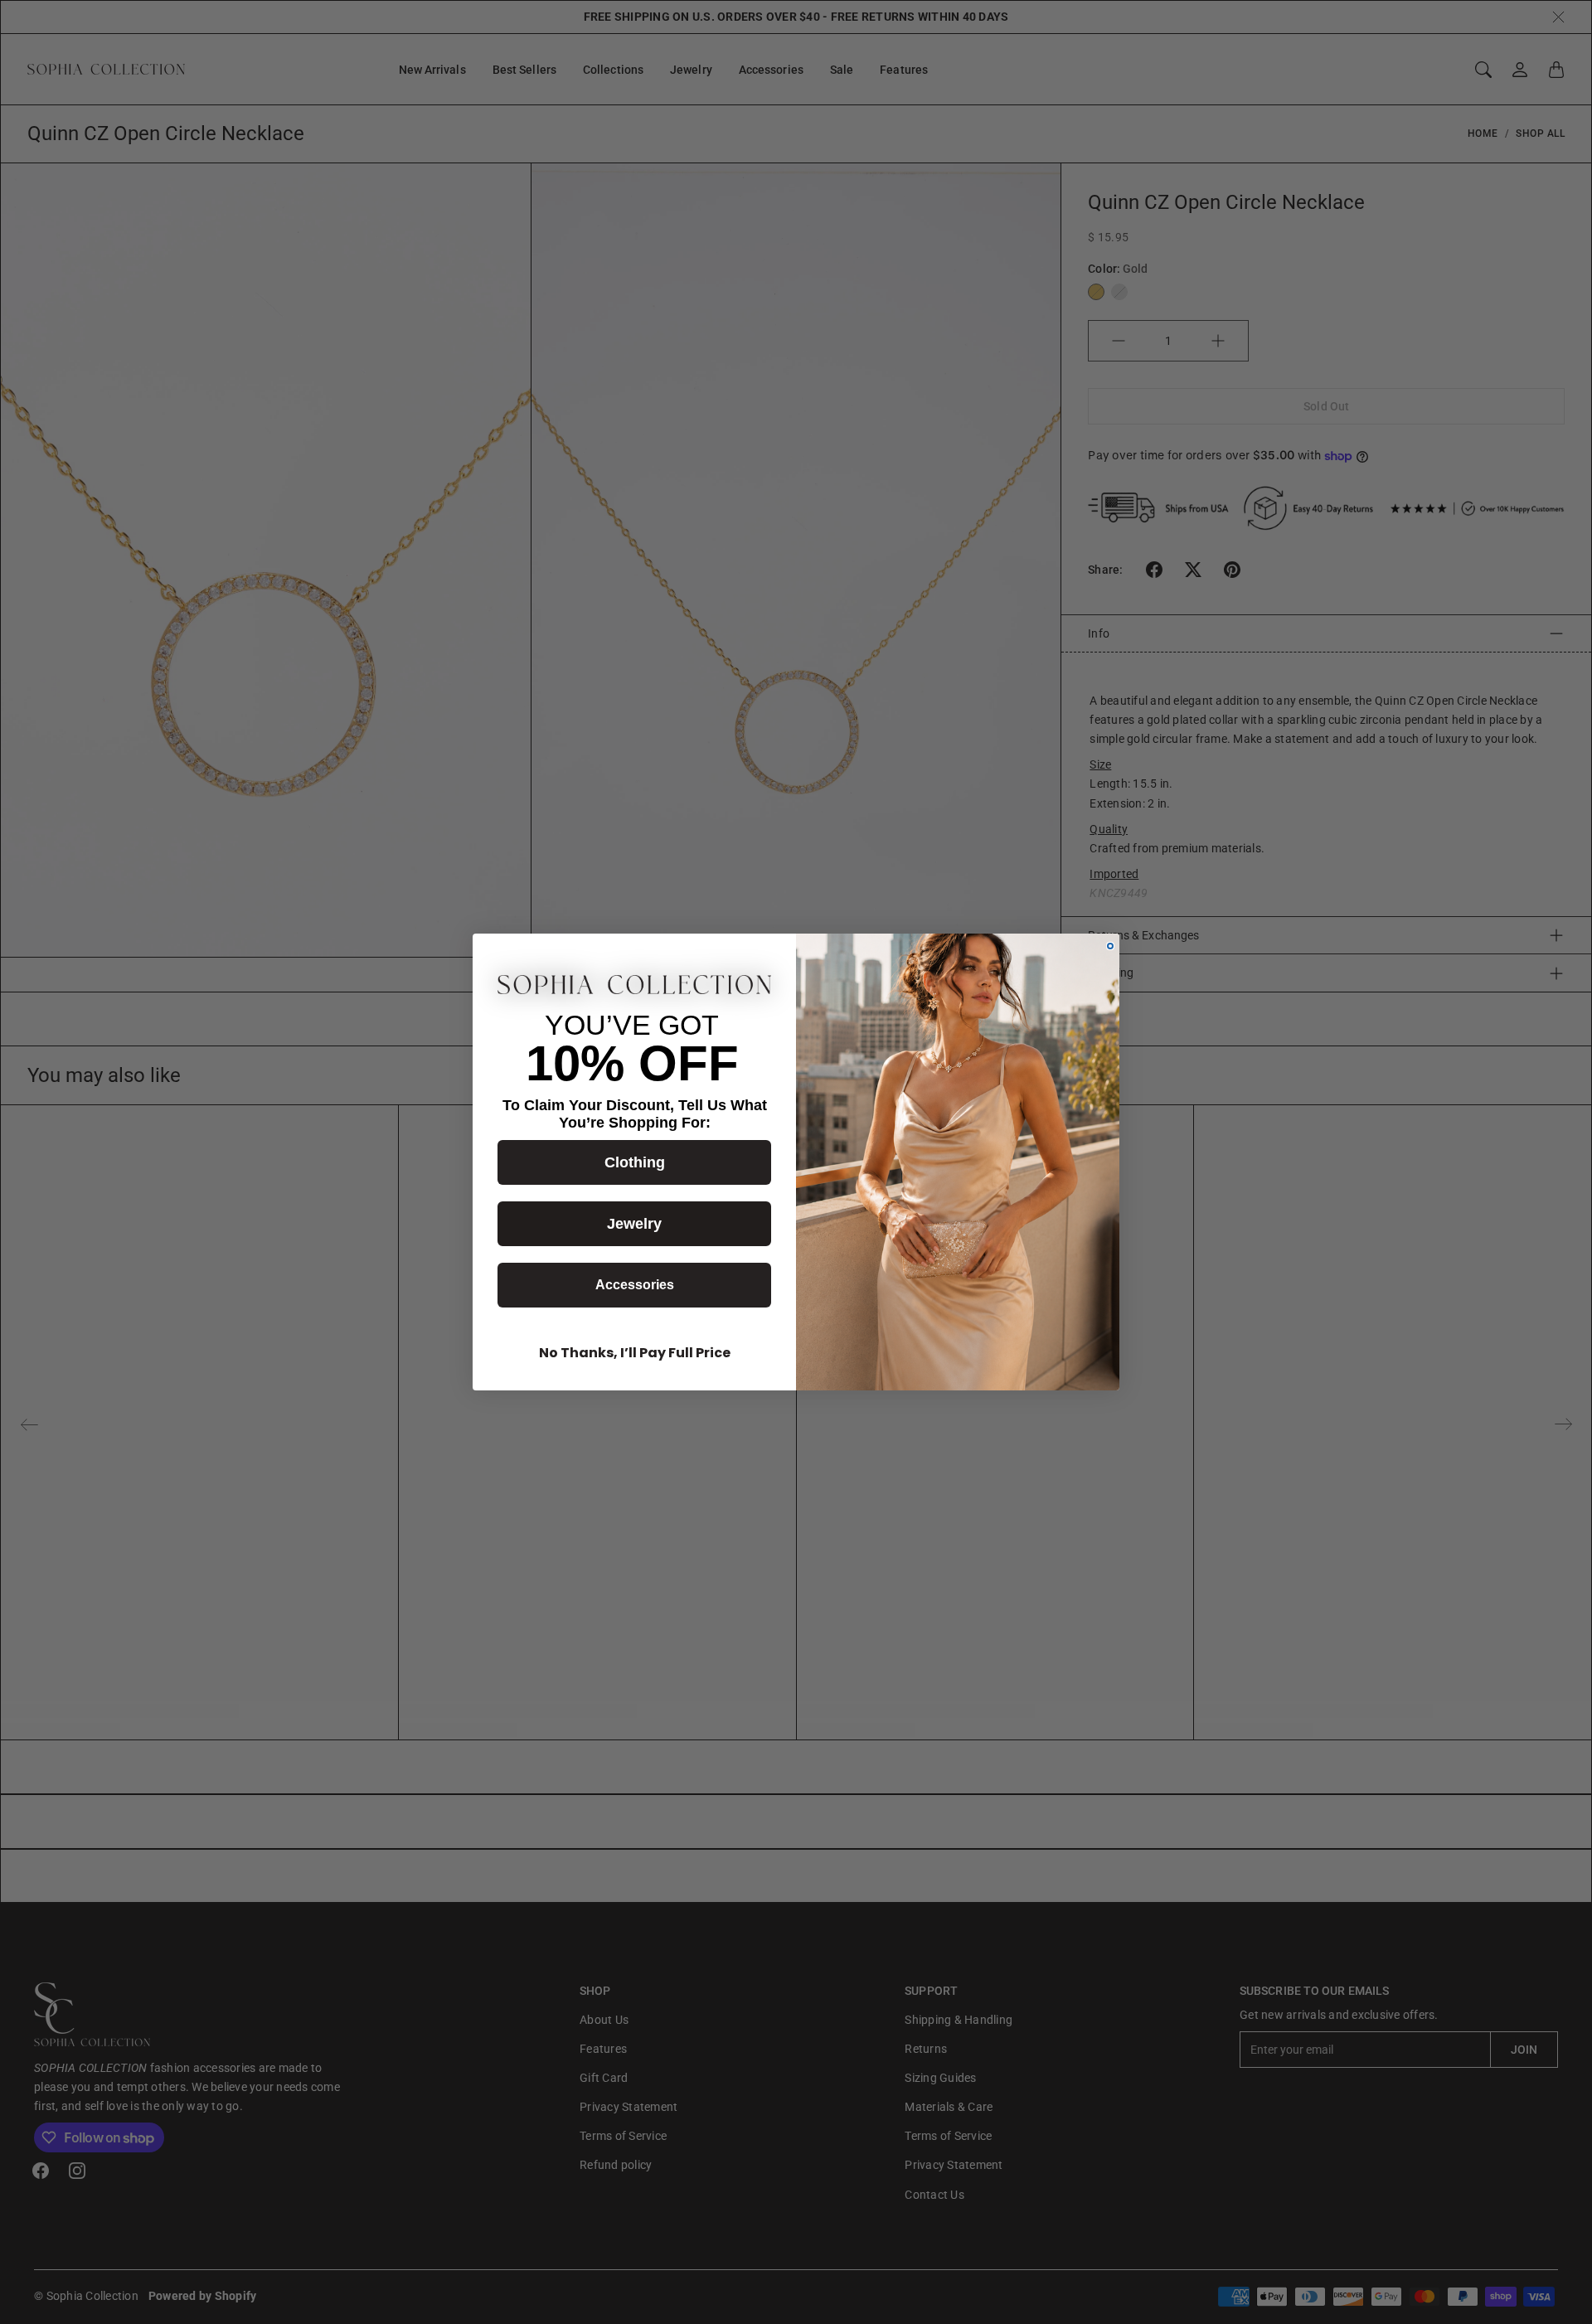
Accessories (635, 1285)
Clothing (635, 1162)
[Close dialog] (1110, 946)
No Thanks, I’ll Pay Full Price (635, 1353)
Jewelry (634, 1224)
